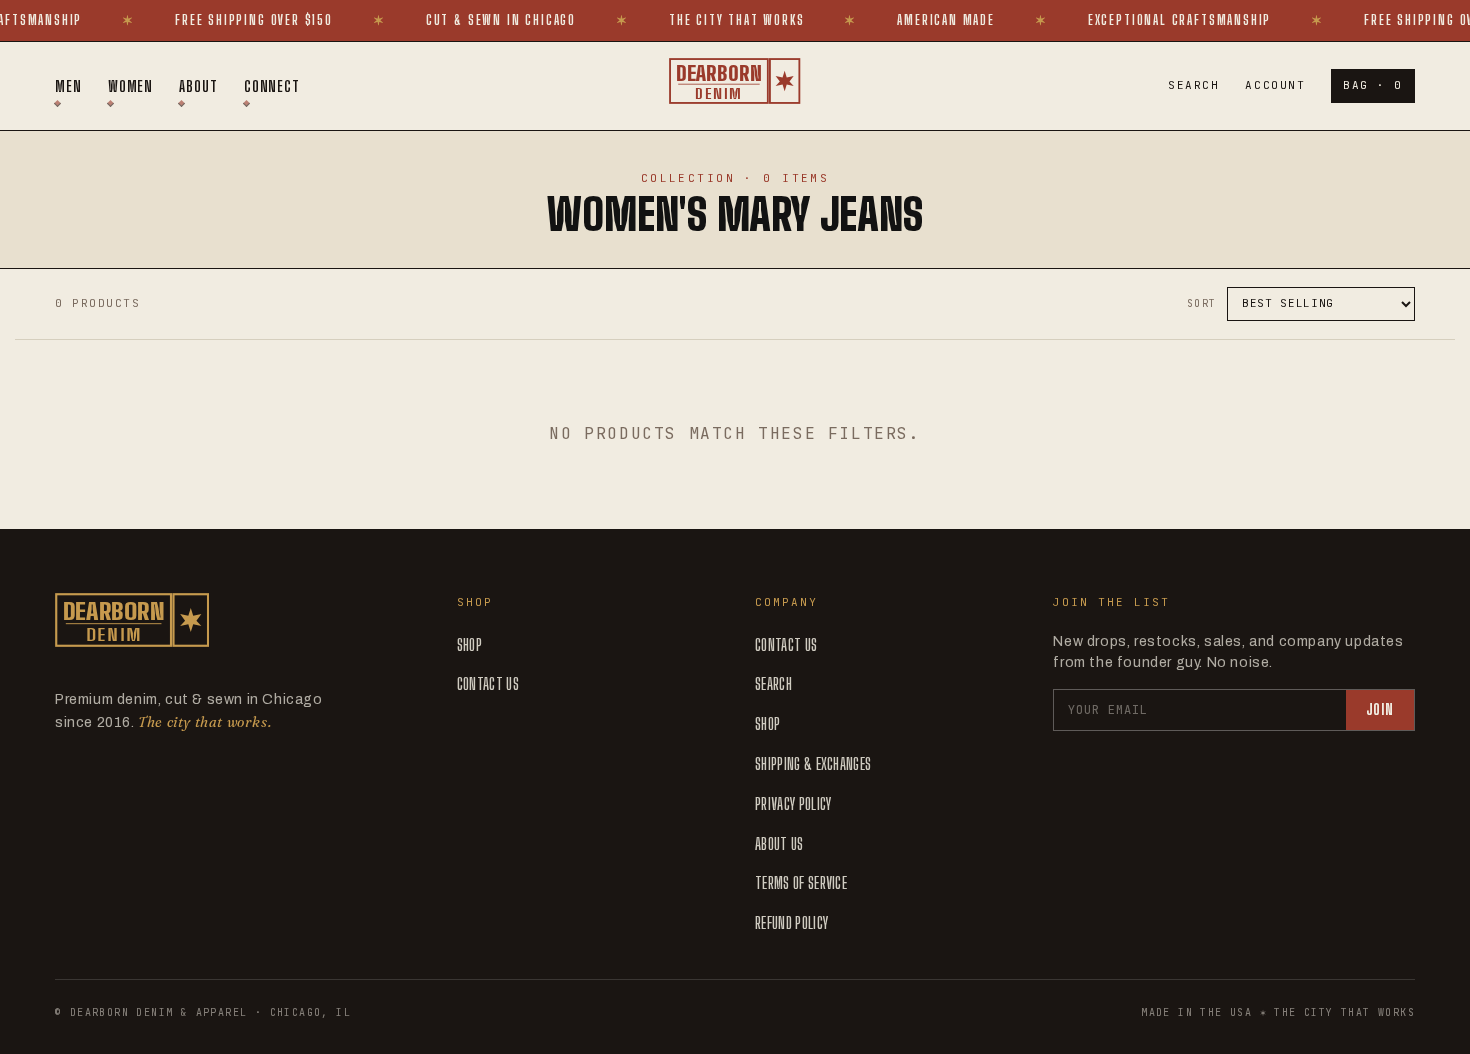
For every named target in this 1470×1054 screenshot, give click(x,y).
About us (779, 843)
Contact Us (488, 683)
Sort (1202, 303)
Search (1193, 85)
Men (68, 86)
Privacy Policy (793, 803)
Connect (272, 86)
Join (1380, 709)
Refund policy (791, 922)
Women (131, 86)
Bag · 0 (1373, 85)
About (198, 86)
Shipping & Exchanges (813, 763)
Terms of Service (801, 882)
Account (1275, 85)
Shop (469, 644)
